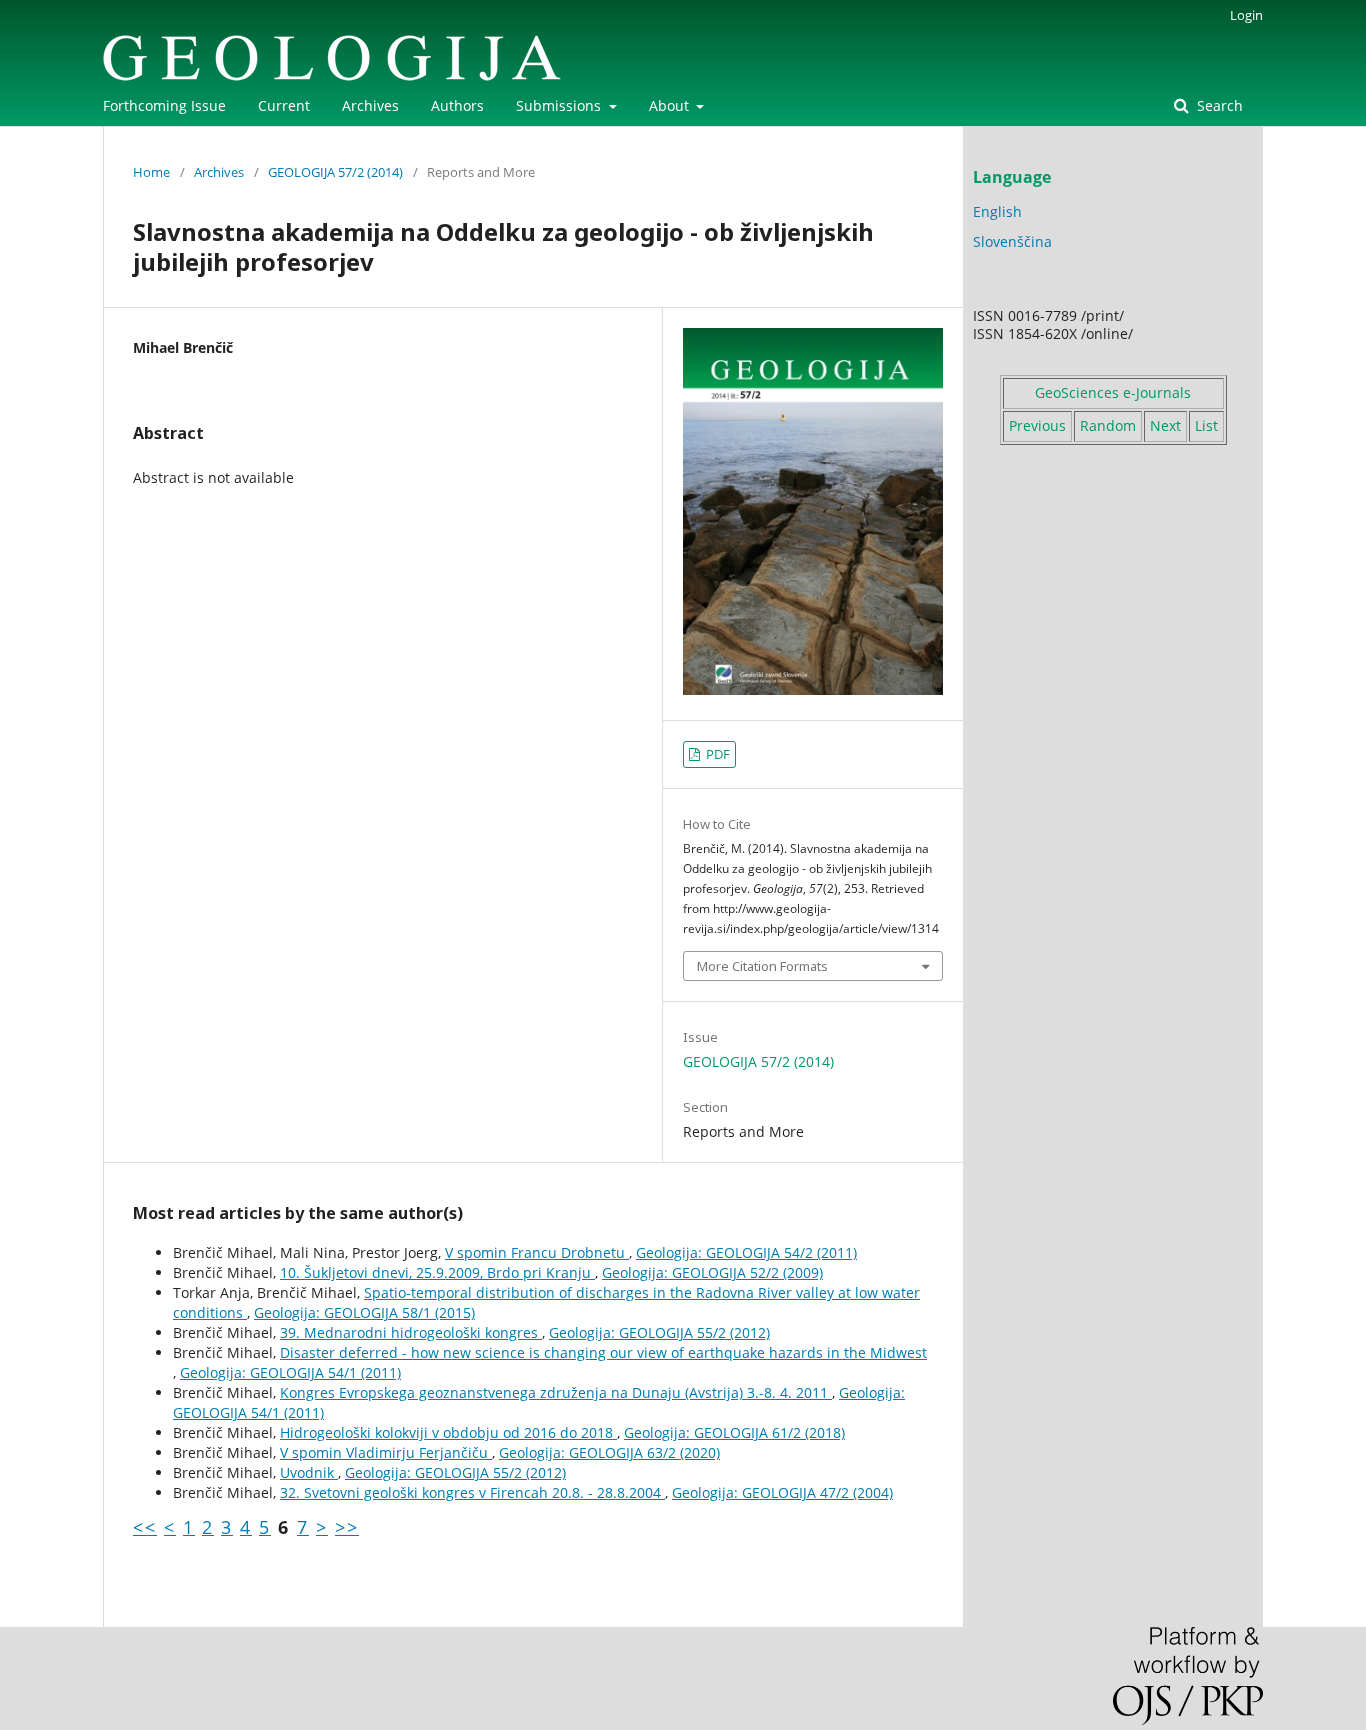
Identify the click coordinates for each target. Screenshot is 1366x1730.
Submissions (560, 105)
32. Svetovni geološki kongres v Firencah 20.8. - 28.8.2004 (472, 1492)
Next (1165, 425)
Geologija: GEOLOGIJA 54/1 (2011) (290, 1372)
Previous (1037, 425)
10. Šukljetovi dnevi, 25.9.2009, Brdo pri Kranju (437, 1272)
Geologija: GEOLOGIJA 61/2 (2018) (734, 1432)
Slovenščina (1012, 241)
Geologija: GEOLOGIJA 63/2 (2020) (609, 1452)
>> (347, 1527)
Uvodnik (309, 1472)
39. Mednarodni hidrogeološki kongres (411, 1332)
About (671, 105)
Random (1108, 425)
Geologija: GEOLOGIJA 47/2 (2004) (782, 1492)
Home (151, 172)
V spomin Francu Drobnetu (537, 1252)
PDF (716, 754)
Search (1218, 105)
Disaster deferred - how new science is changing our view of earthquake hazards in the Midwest (603, 1352)
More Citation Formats (762, 966)
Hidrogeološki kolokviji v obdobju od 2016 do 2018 (448, 1432)
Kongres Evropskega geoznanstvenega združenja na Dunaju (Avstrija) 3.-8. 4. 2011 (556, 1392)
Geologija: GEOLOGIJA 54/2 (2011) (746, 1252)
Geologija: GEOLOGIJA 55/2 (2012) (659, 1332)
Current (284, 105)
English (997, 211)
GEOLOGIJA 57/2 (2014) (335, 172)
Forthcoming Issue (164, 105)
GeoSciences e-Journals (1113, 392)
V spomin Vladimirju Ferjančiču (386, 1452)
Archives (370, 105)
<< (145, 1527)
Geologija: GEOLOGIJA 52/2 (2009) (712, 1272)
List (1206, 425)
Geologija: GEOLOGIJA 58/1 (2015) (364, 1312)
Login (1246, 15)
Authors (457, 105)
